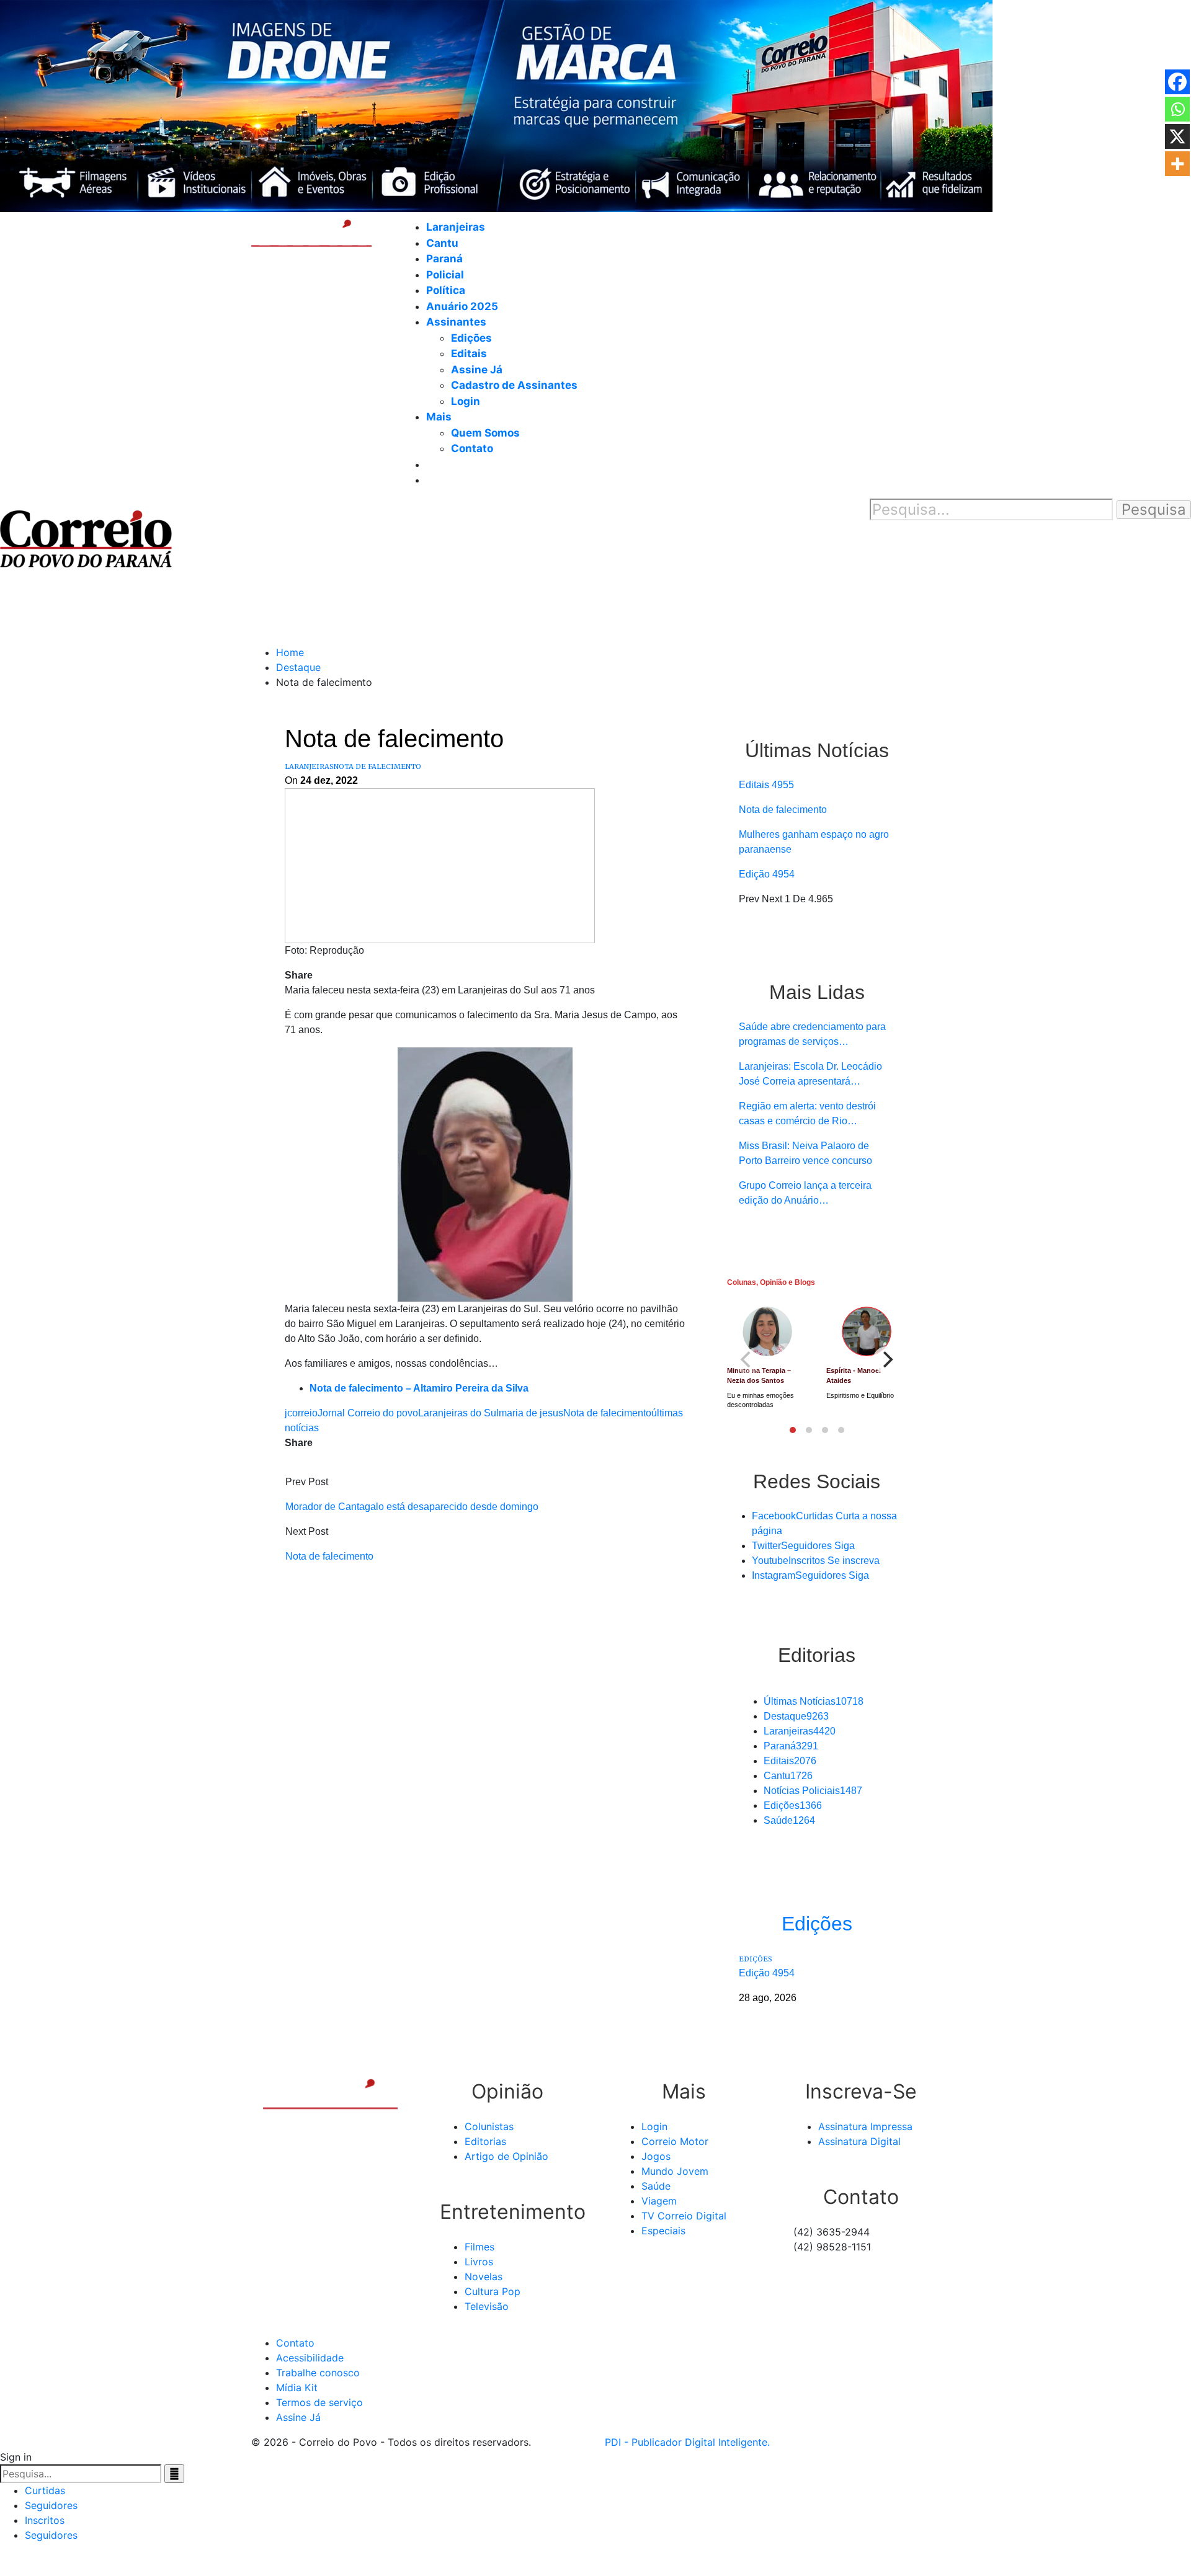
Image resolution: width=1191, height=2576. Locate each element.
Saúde (789, 1820)
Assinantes (456, 322)
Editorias (485, 2141)
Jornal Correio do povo (368, 1413)
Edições (471, 338)
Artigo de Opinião (506, 2156)
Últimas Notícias (814, 1701)
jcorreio (301, 1413)
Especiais (663, 2231)
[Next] (886, 1360)
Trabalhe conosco (318, 2373)
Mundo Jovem (675, 2171)
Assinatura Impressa (865, 2126)
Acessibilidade (310, 2358)
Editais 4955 (766, 785)
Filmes (480, 2247)
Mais (439, 417)
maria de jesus (531, 1413)
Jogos (656, 2156)
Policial (445, 275)
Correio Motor (675, 2141)
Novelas (484, 2276)
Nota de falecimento (377, 766)
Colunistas (489, 2126)
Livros (479, 2262)
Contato (472, 448)
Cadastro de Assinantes (514, 385)
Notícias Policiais (813, 1791)
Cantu (442, 243)
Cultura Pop (493, 2291)
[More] (1177, 164)
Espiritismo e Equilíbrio (860, 1395)
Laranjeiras (456, 227)
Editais (469, 353)
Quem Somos (485, 433)
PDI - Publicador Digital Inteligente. (687, 2442)
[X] (1177, 136)
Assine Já (477, 370)
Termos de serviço (319, 2402)
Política (446, 290)
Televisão (487, 2306)
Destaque (796, 1716)
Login (466, 401)
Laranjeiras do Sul (458, 1413)
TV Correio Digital (684, 2216)
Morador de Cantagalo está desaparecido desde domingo (412, 1507)
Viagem (659, 2201)
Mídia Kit (297, 2387)
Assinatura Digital (859, 2141)
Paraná (444, 259)
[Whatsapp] (1177, 109)
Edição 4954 (767, 874)
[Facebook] (1177, 82)
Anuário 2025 (462, 306)
